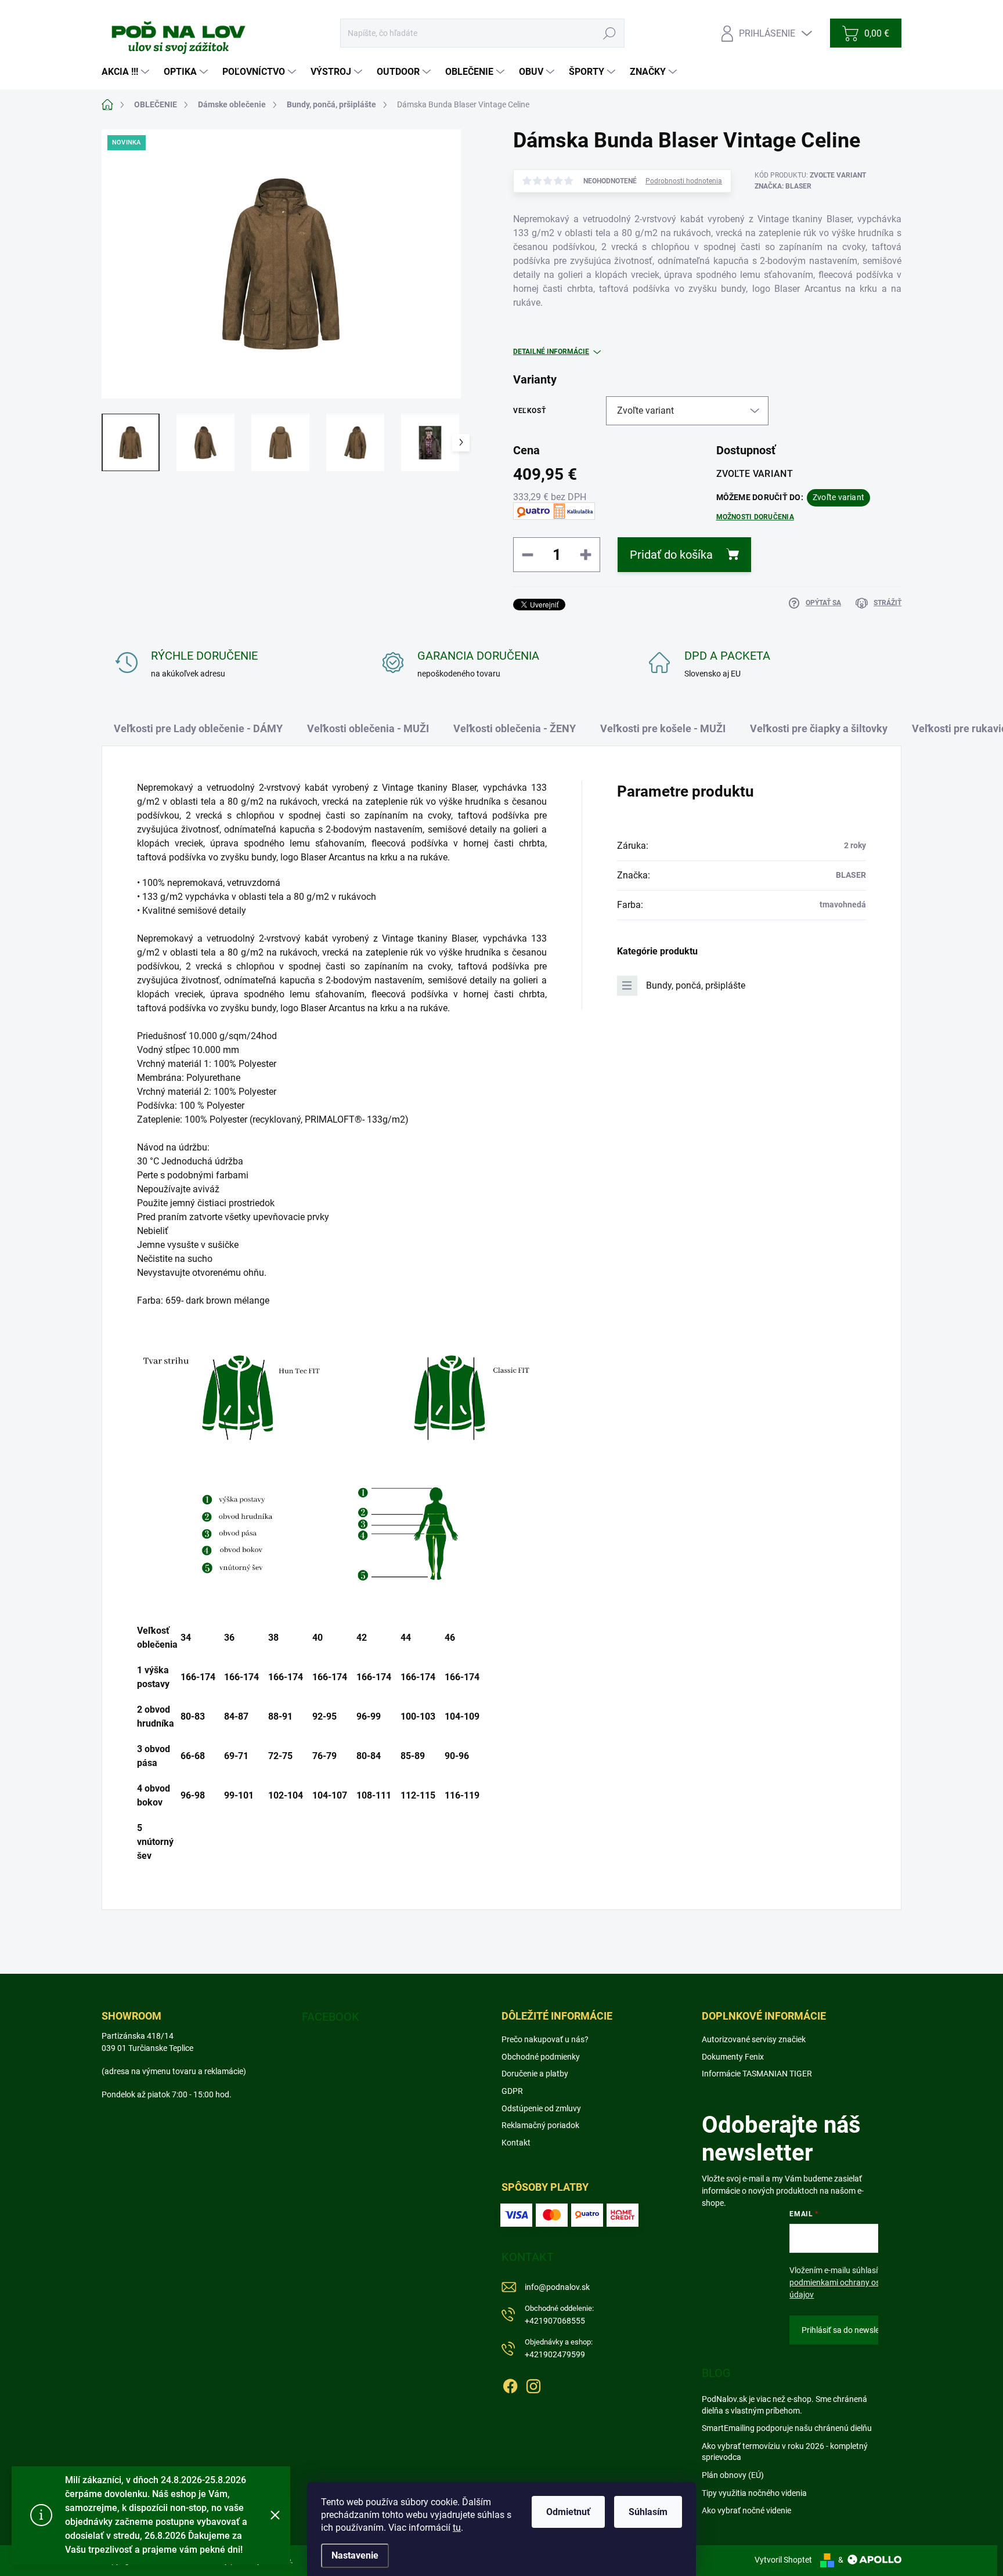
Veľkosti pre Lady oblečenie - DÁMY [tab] (198, 728)
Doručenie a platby (535, 2074)
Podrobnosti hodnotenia (684, 181)
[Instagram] (533, 2384)
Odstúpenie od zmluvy (541, 2108)
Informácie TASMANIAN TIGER (757, 2074)
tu (457, 2528)
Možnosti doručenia (755, 517)
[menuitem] (127, 72)
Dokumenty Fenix (733, 2057)
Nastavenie (355, 2555)
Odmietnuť (568, 2512)
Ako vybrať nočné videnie (746, 2510)
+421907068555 (559, 2315)
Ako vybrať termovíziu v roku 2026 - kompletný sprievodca (785, 2452)
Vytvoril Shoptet (783, 2560)
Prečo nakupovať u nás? (545, 2039)
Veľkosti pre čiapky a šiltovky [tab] (819, 728)
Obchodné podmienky (541, 2057)
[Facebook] (510, 2384)
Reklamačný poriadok (540, 2125)
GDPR (512, 2091)
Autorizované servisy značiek (754, 2039)
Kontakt (516, 2143)
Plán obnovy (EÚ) (733, 2475)
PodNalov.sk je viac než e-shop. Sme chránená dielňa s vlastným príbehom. (784, 2405)
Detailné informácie (551, 352)
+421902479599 (559, 2348)
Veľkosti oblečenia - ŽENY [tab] (515, 728)
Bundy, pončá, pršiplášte (696, 985)
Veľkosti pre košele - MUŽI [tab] (663, 728)
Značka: (783, 186)
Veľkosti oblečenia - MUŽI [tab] (368, 728)
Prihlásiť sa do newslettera (849, 2330)
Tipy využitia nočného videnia (754, 2493)
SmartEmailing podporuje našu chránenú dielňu (787, 2428)
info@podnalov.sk (557, 2287)
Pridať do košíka (671, 555)
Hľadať (610, 33)
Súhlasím (648, 2512)
